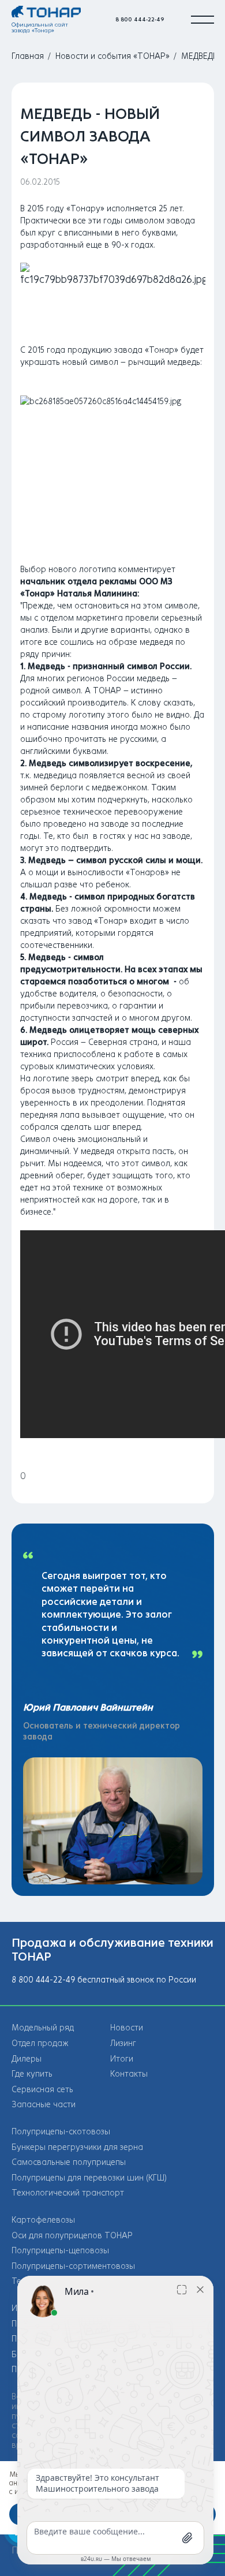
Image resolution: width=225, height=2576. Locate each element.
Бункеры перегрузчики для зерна (77, 2147)
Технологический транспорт (68, 2193)
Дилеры (27, 2059)
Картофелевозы (43, 2220)
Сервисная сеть (42, 2090)
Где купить (32, 2074)
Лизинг (123, 2043)
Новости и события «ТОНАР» (112, 56)
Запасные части (44, 2105)
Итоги (122, 2059)
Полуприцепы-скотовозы (61, 2132)
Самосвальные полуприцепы (69, 2162)
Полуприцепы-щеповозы (60, 2251)
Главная (28, 56)
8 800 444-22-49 (140, 19)
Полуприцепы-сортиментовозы (73, 2266)
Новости (127, 2028)
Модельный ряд (43, 2028)
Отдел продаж (40, 2043)
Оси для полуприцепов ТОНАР (72, 2236)
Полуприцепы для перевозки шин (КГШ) (89, 2178)
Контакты (129, 2074)
